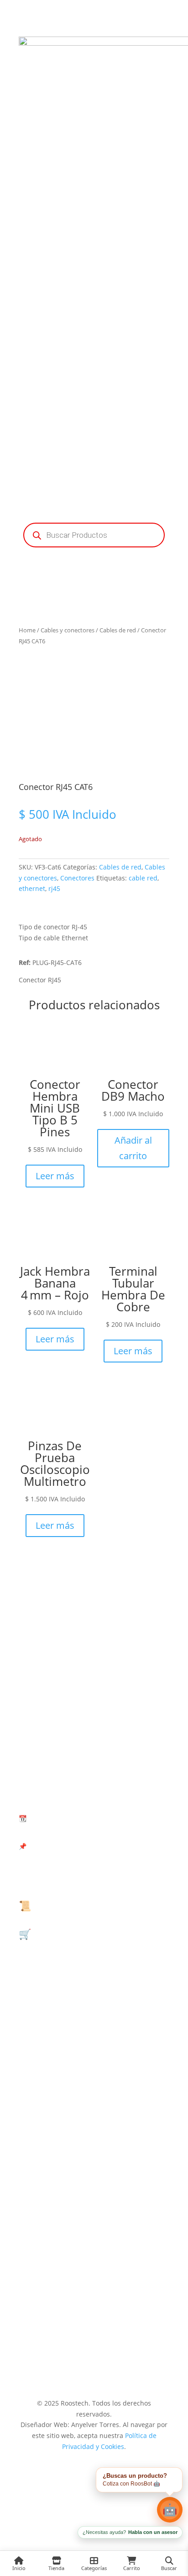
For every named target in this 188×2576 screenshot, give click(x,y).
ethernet (32, 888)
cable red (143, 878)
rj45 (54, 888)
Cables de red (118, 630)
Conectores (77, 878)
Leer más (55, 1176)
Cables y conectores (68, 630)
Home (27, 630)
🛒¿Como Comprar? (65, 1934)
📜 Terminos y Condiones (78, 1905)
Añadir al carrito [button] (133, 1148)
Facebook (94, 2125)
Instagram (94, 2316)
